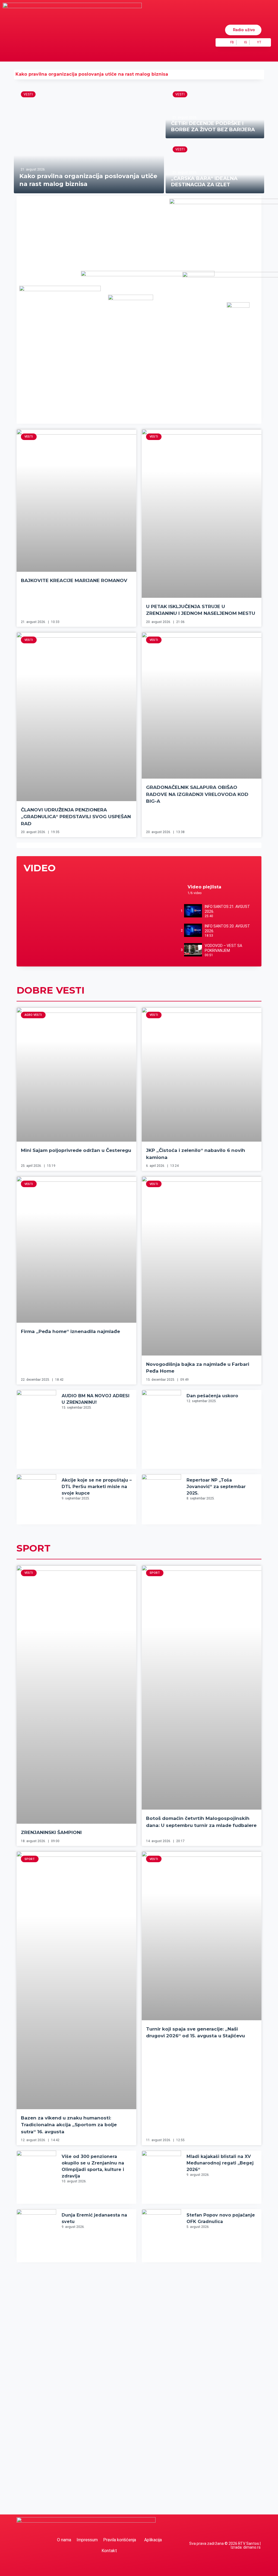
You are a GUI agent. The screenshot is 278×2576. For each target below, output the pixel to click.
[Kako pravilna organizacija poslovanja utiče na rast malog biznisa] (89, 139)
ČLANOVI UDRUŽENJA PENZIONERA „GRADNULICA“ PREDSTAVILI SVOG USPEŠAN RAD (76, 817)
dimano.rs (252, 2547)
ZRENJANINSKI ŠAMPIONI (51, 1832)
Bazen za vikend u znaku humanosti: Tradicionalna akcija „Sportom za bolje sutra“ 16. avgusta (69, 2125)
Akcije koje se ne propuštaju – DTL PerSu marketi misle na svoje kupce (97, 1487)
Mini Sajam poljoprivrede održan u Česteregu (76, 1150)
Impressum (87, 2540)
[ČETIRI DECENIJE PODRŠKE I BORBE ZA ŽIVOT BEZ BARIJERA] (215, 112)
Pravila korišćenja (120, 2540)
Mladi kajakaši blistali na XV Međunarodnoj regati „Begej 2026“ (220, 2163)
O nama (64, 2540)
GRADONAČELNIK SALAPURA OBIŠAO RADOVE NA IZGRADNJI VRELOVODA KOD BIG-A (197, 794)
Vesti (28, 94)
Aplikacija (153, 2540)
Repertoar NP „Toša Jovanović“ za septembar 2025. (216, 1487)
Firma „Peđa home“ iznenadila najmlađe (70, 1331)
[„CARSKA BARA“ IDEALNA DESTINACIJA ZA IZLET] (215, 167)
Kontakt (109, 2551)
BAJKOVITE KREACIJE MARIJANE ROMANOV (74, 580)
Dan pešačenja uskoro (212, 1396)
